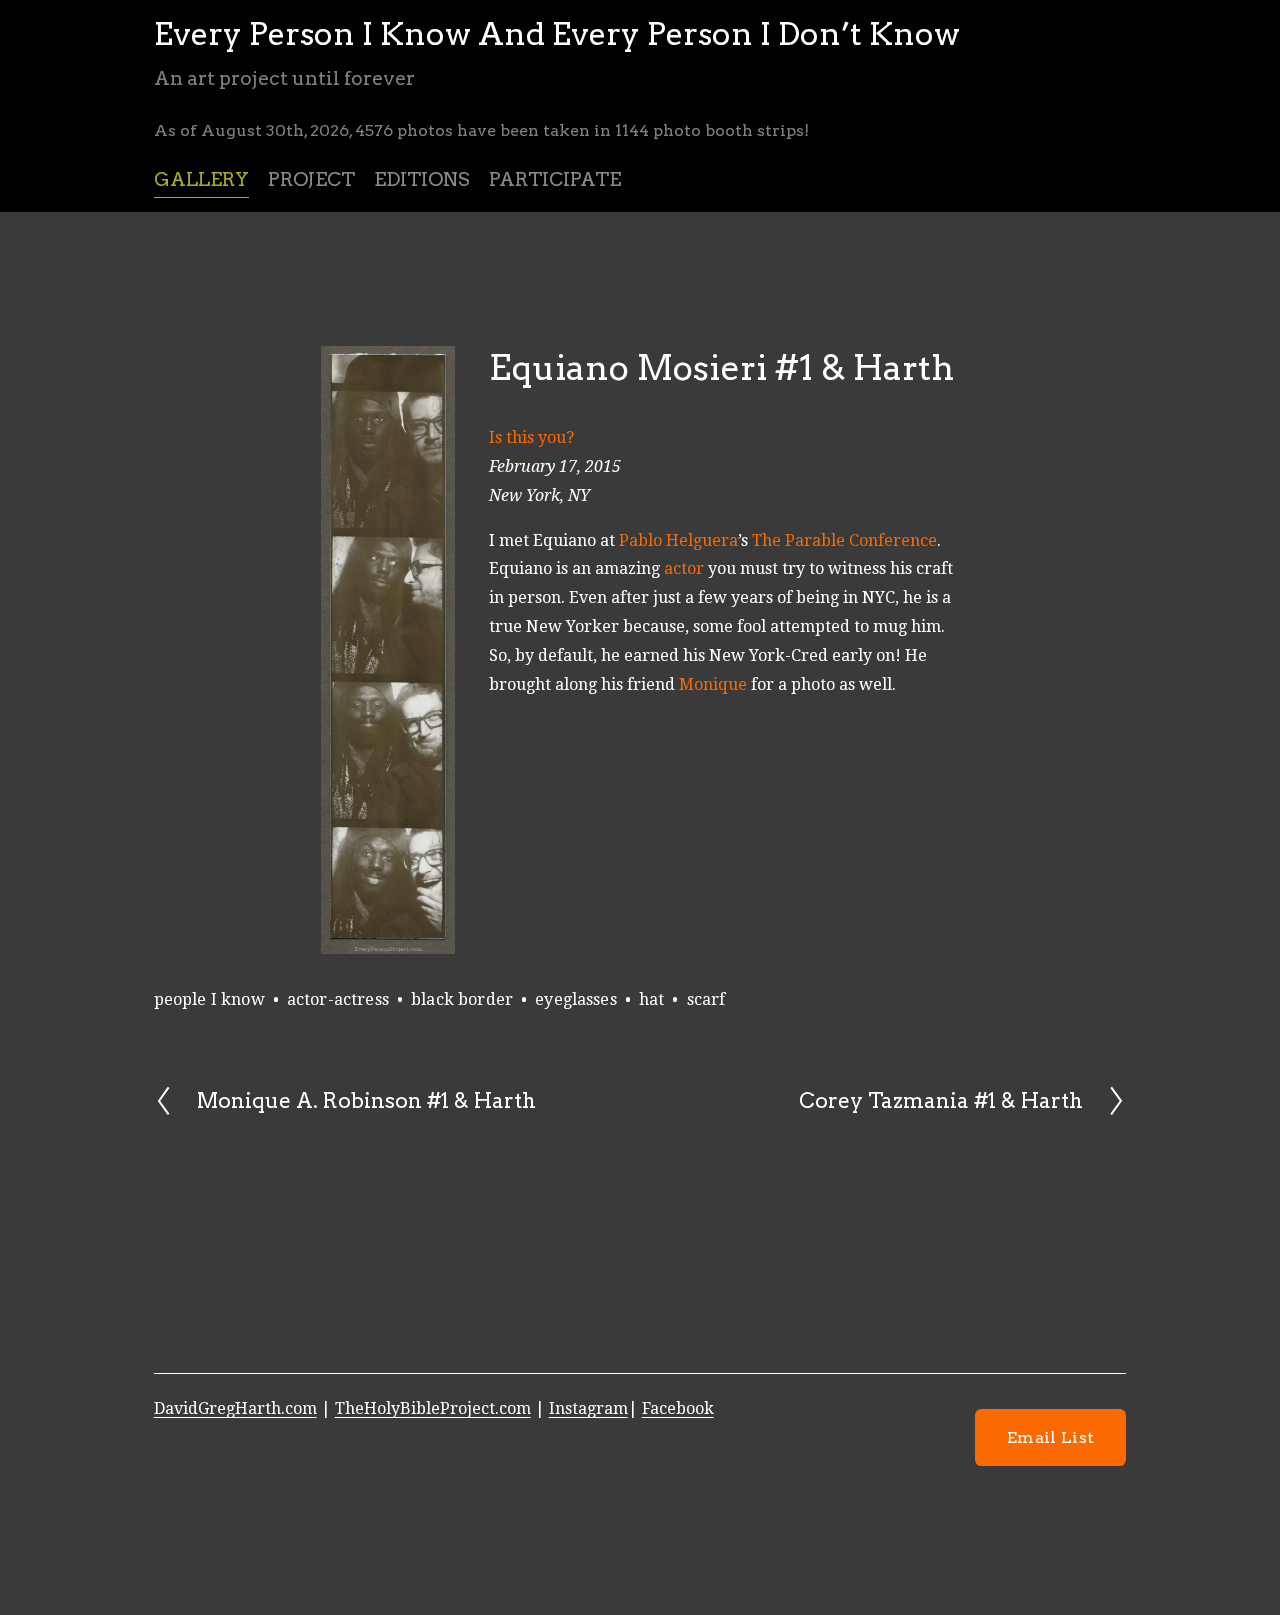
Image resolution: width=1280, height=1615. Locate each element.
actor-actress (338, 999)
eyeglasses (576, 999)
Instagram (588, 1408)
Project (311, 179)
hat (651, 999)
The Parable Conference (844, 540)
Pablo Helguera (678, 540)
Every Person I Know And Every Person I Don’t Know (557, 34)
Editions (422, 179)
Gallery (201, 179)
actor (684, 568)
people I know (209, 999)
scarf (706, 999)
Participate (555, 179)
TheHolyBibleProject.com (433, 1408)
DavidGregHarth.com (235, 1408)
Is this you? (531, 437)
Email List (1050, 1437)
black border (462, 999)
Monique (713, 684)
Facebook (678, 1408)
